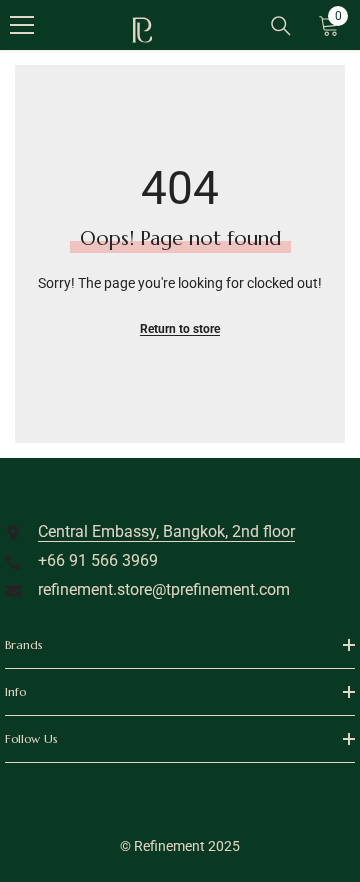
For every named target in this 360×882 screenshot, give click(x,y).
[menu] (22, 25)
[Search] (281, 26)
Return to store (180, 329)
